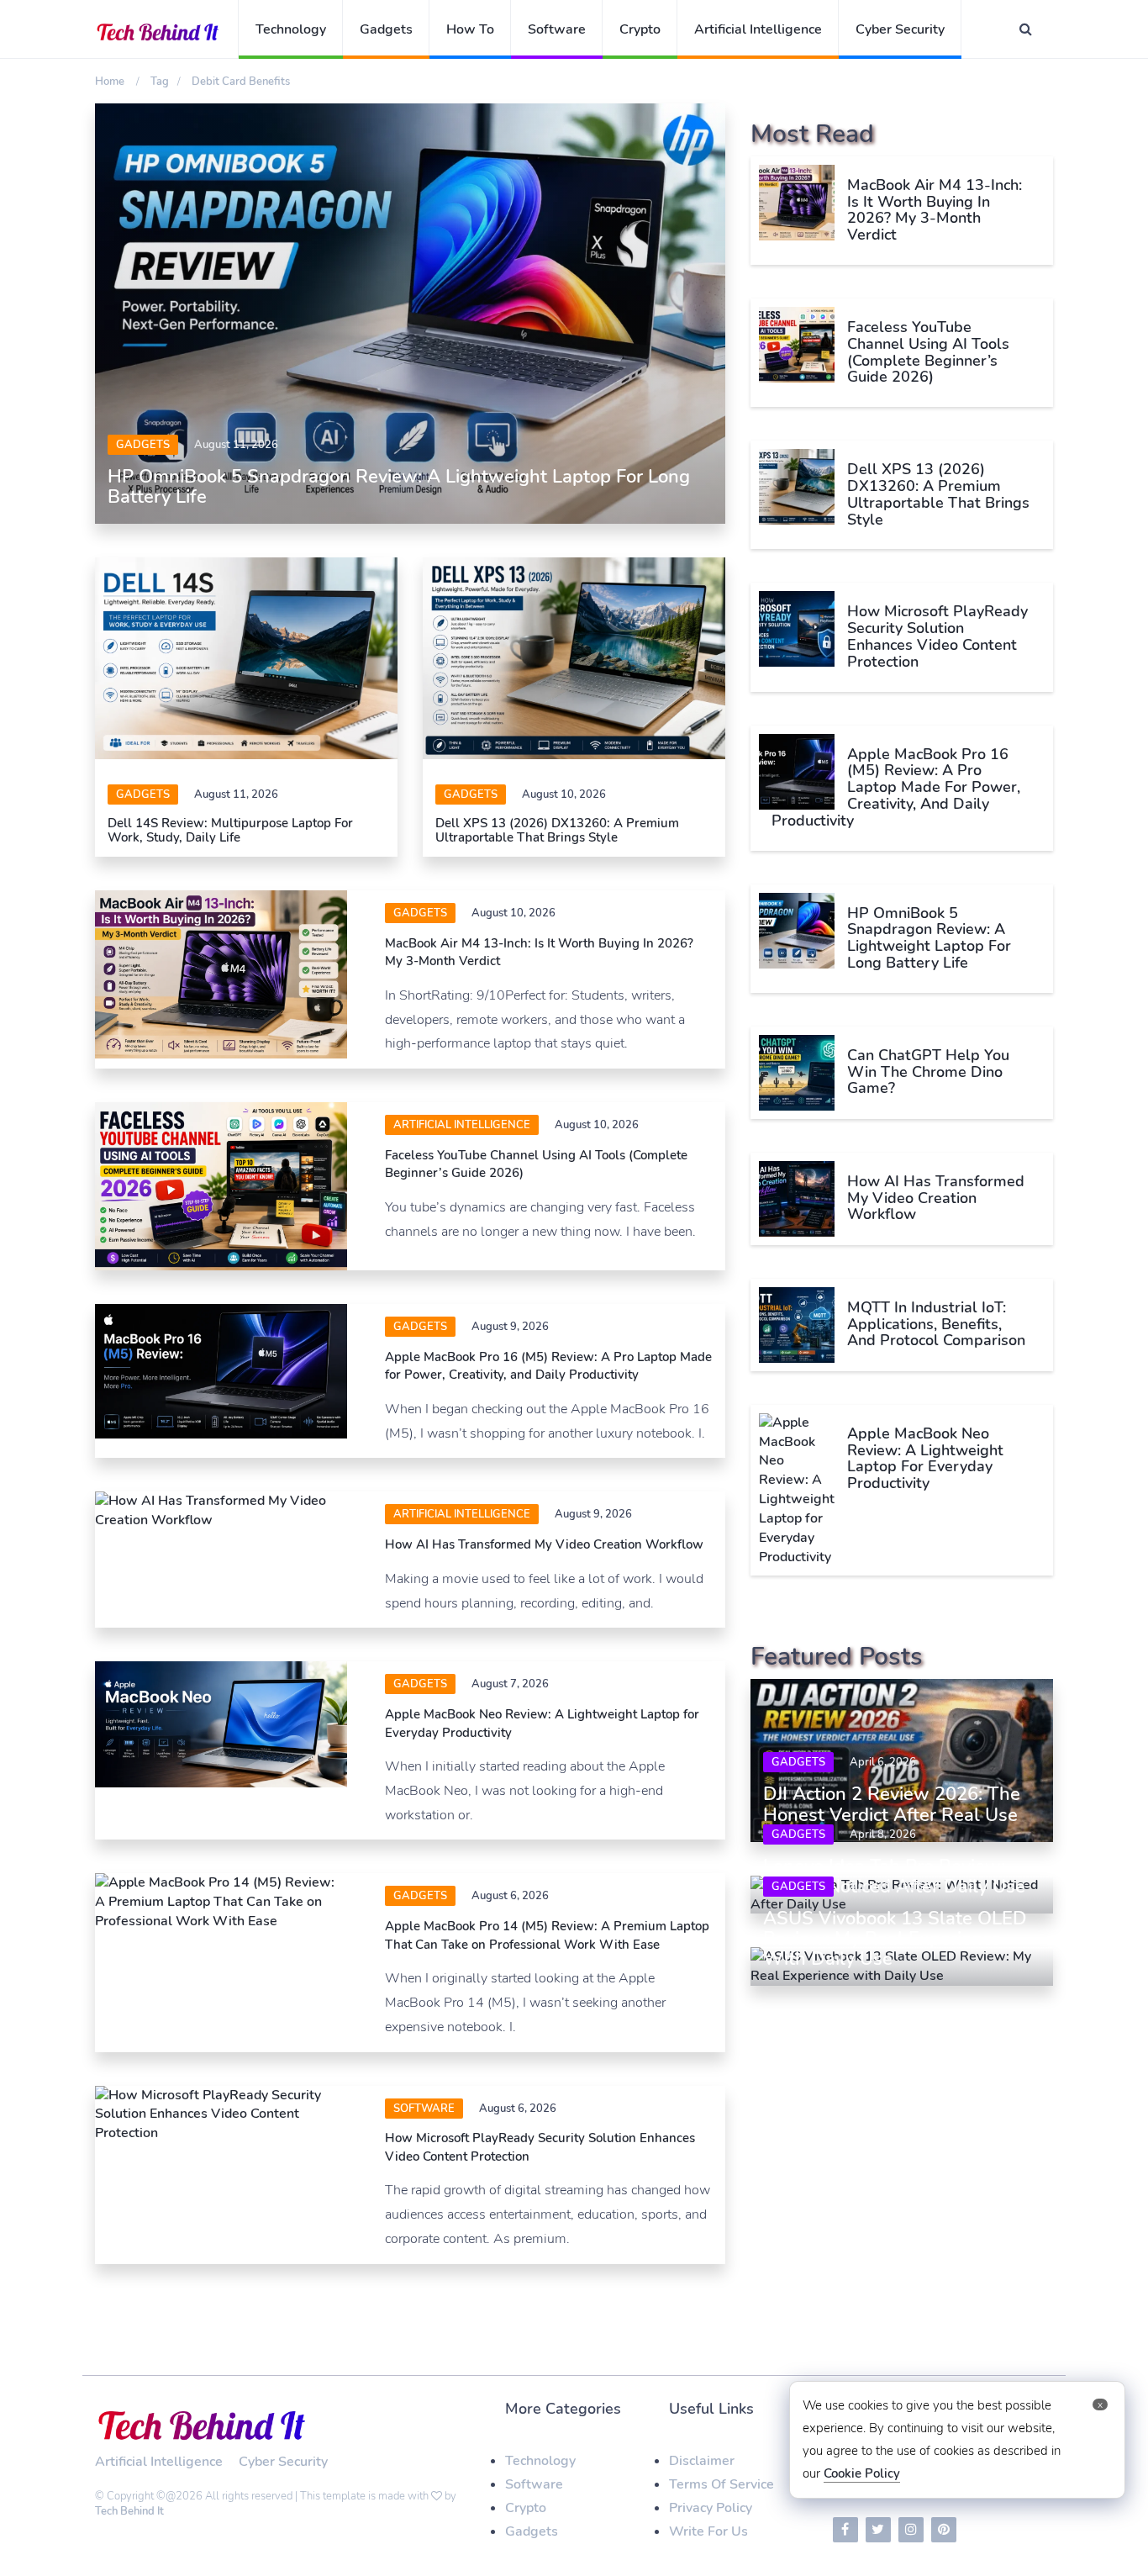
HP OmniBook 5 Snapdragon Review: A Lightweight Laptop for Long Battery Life (399, 487)
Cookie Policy (862, 2473)
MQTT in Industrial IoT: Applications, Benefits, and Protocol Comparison (936, 1324)
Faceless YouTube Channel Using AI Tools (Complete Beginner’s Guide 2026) (928, 352)
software (424, 2109)
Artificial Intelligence (758, 29)
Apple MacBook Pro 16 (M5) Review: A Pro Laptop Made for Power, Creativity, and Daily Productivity (548, 1366)
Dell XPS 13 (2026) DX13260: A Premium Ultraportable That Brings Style (557, 830)
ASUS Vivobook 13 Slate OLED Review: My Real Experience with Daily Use (895, 1939)
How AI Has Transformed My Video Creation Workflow (544, 1544)
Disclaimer (702, 2461)
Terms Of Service (721, 2484)
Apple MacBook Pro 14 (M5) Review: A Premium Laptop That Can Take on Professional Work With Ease (547, 1935)
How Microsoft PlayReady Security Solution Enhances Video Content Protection (937, 636)
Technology (291, 29)
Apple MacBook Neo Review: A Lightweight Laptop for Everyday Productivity (925, 1458)
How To (470, 29)
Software (557, 29)
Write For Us (708, 2531)
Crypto (640, 29)
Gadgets (386, 29)
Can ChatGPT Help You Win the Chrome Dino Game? (928, 1072)
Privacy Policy (711, 2508)
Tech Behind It (129, 2511)
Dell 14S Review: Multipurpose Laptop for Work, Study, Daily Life (230, 830)
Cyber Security (900, 29)
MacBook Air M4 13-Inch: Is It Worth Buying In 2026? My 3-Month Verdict (935, 210)
